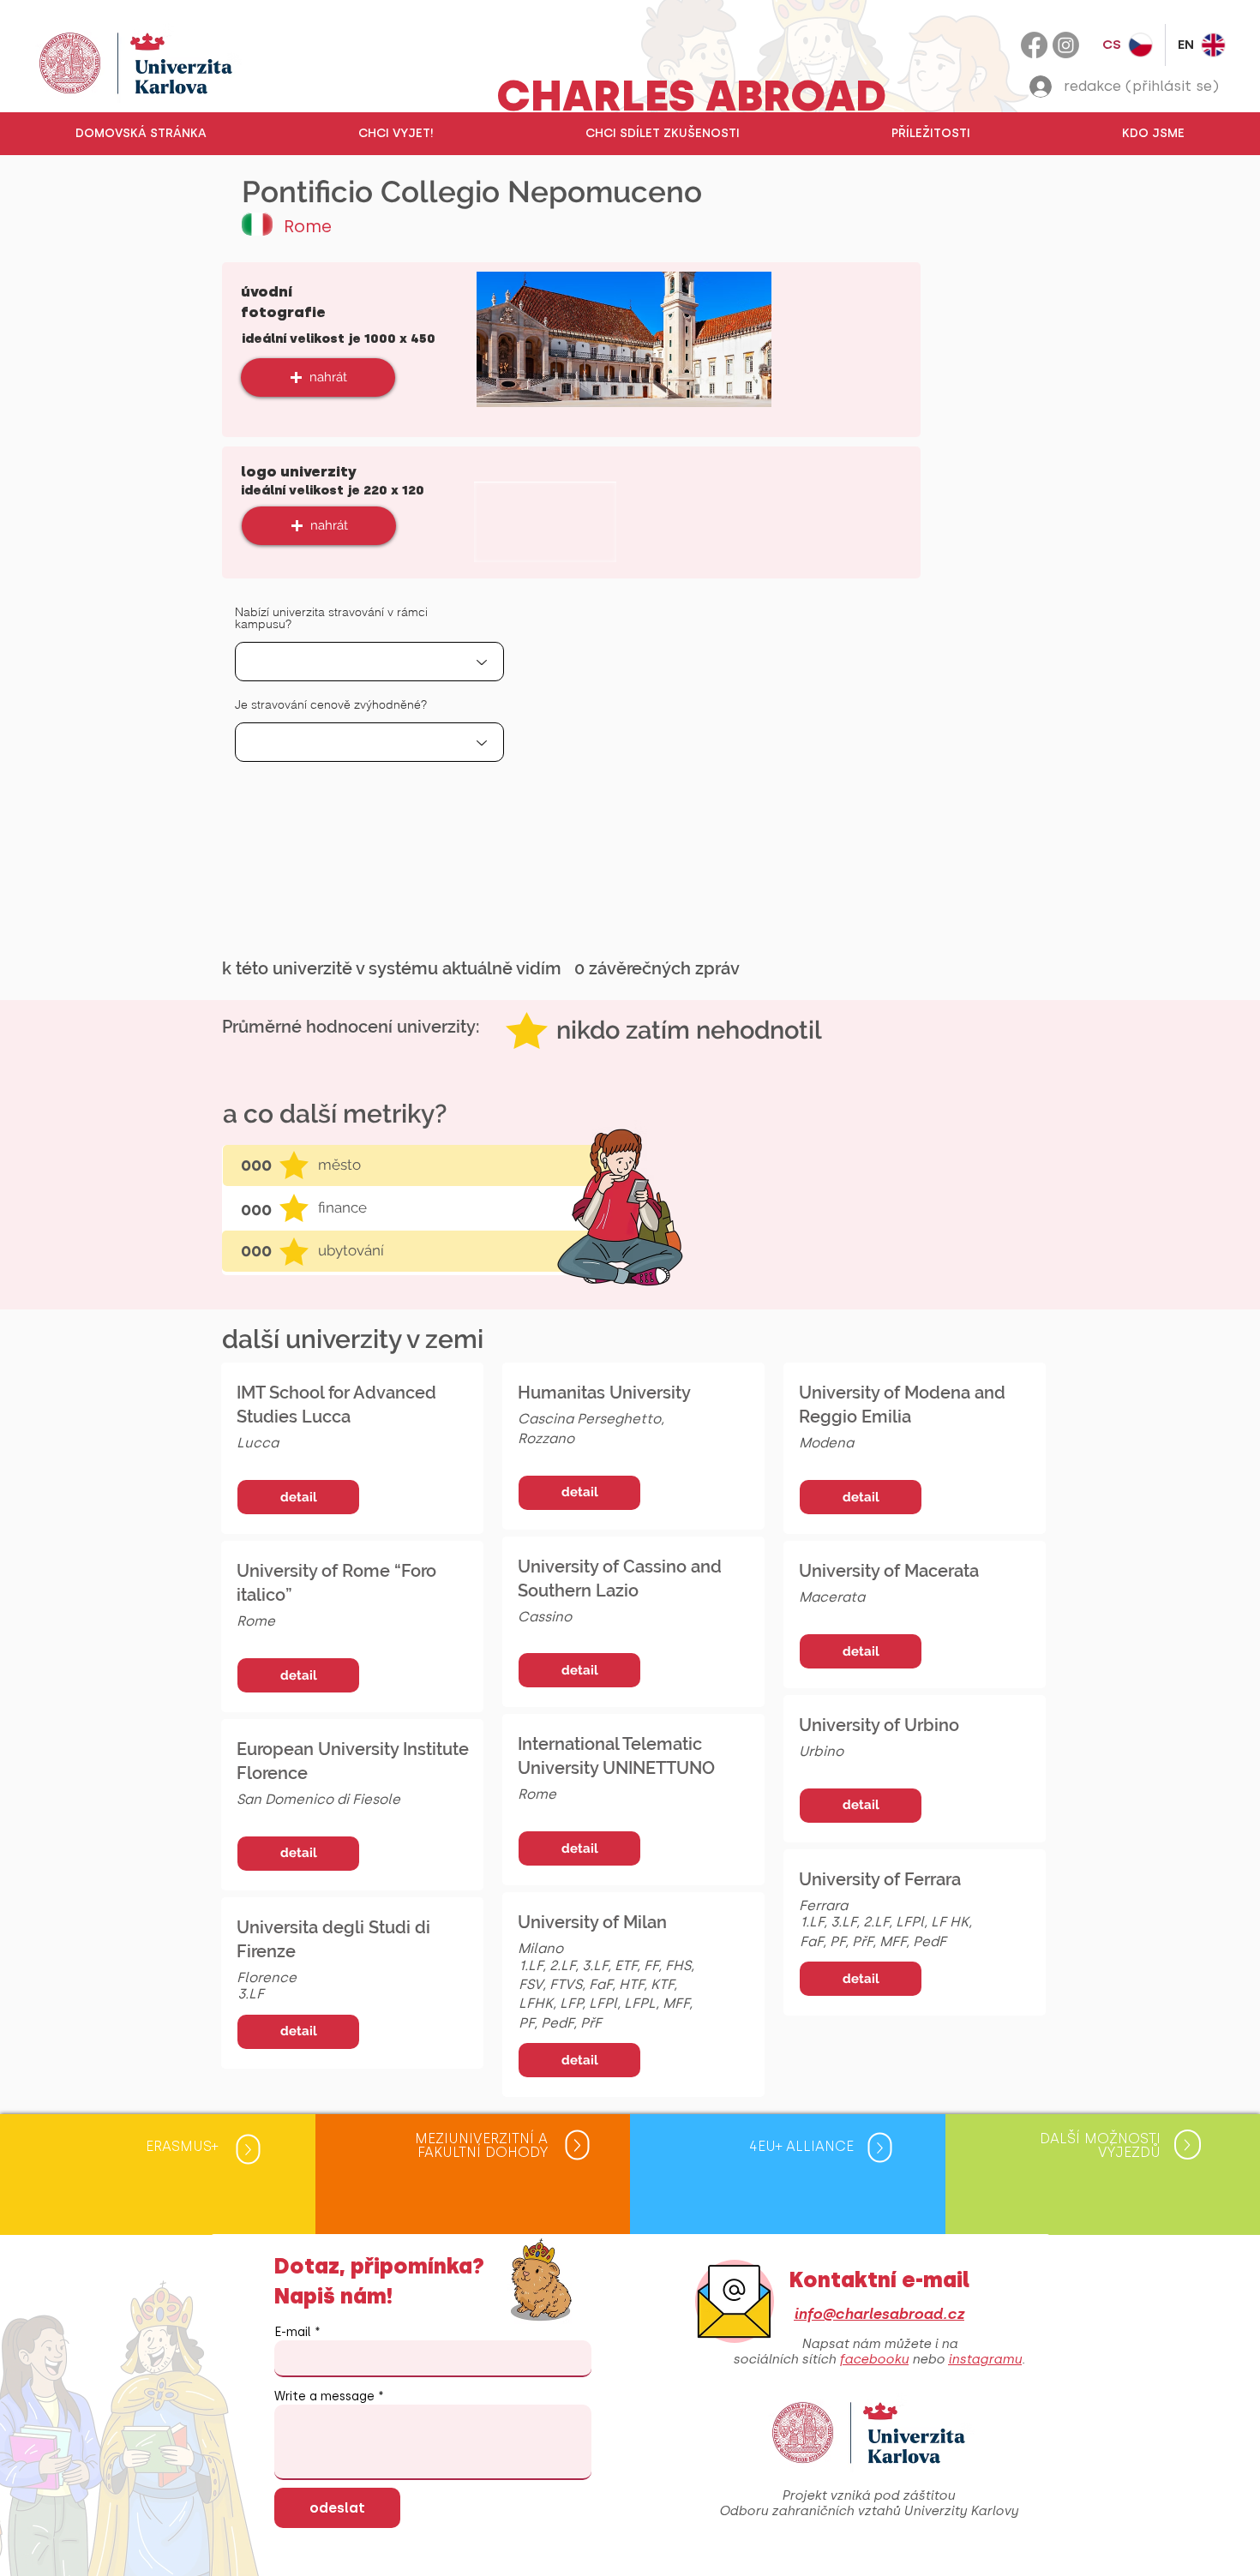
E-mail (293, 2333)
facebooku (874, 2359)
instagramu (985, 2359)
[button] (396, 134)
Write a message (324, 2397)
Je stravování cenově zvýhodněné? (331, 704)
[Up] (249, 2150)
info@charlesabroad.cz (879, 2314)
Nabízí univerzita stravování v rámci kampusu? (331, 618)
